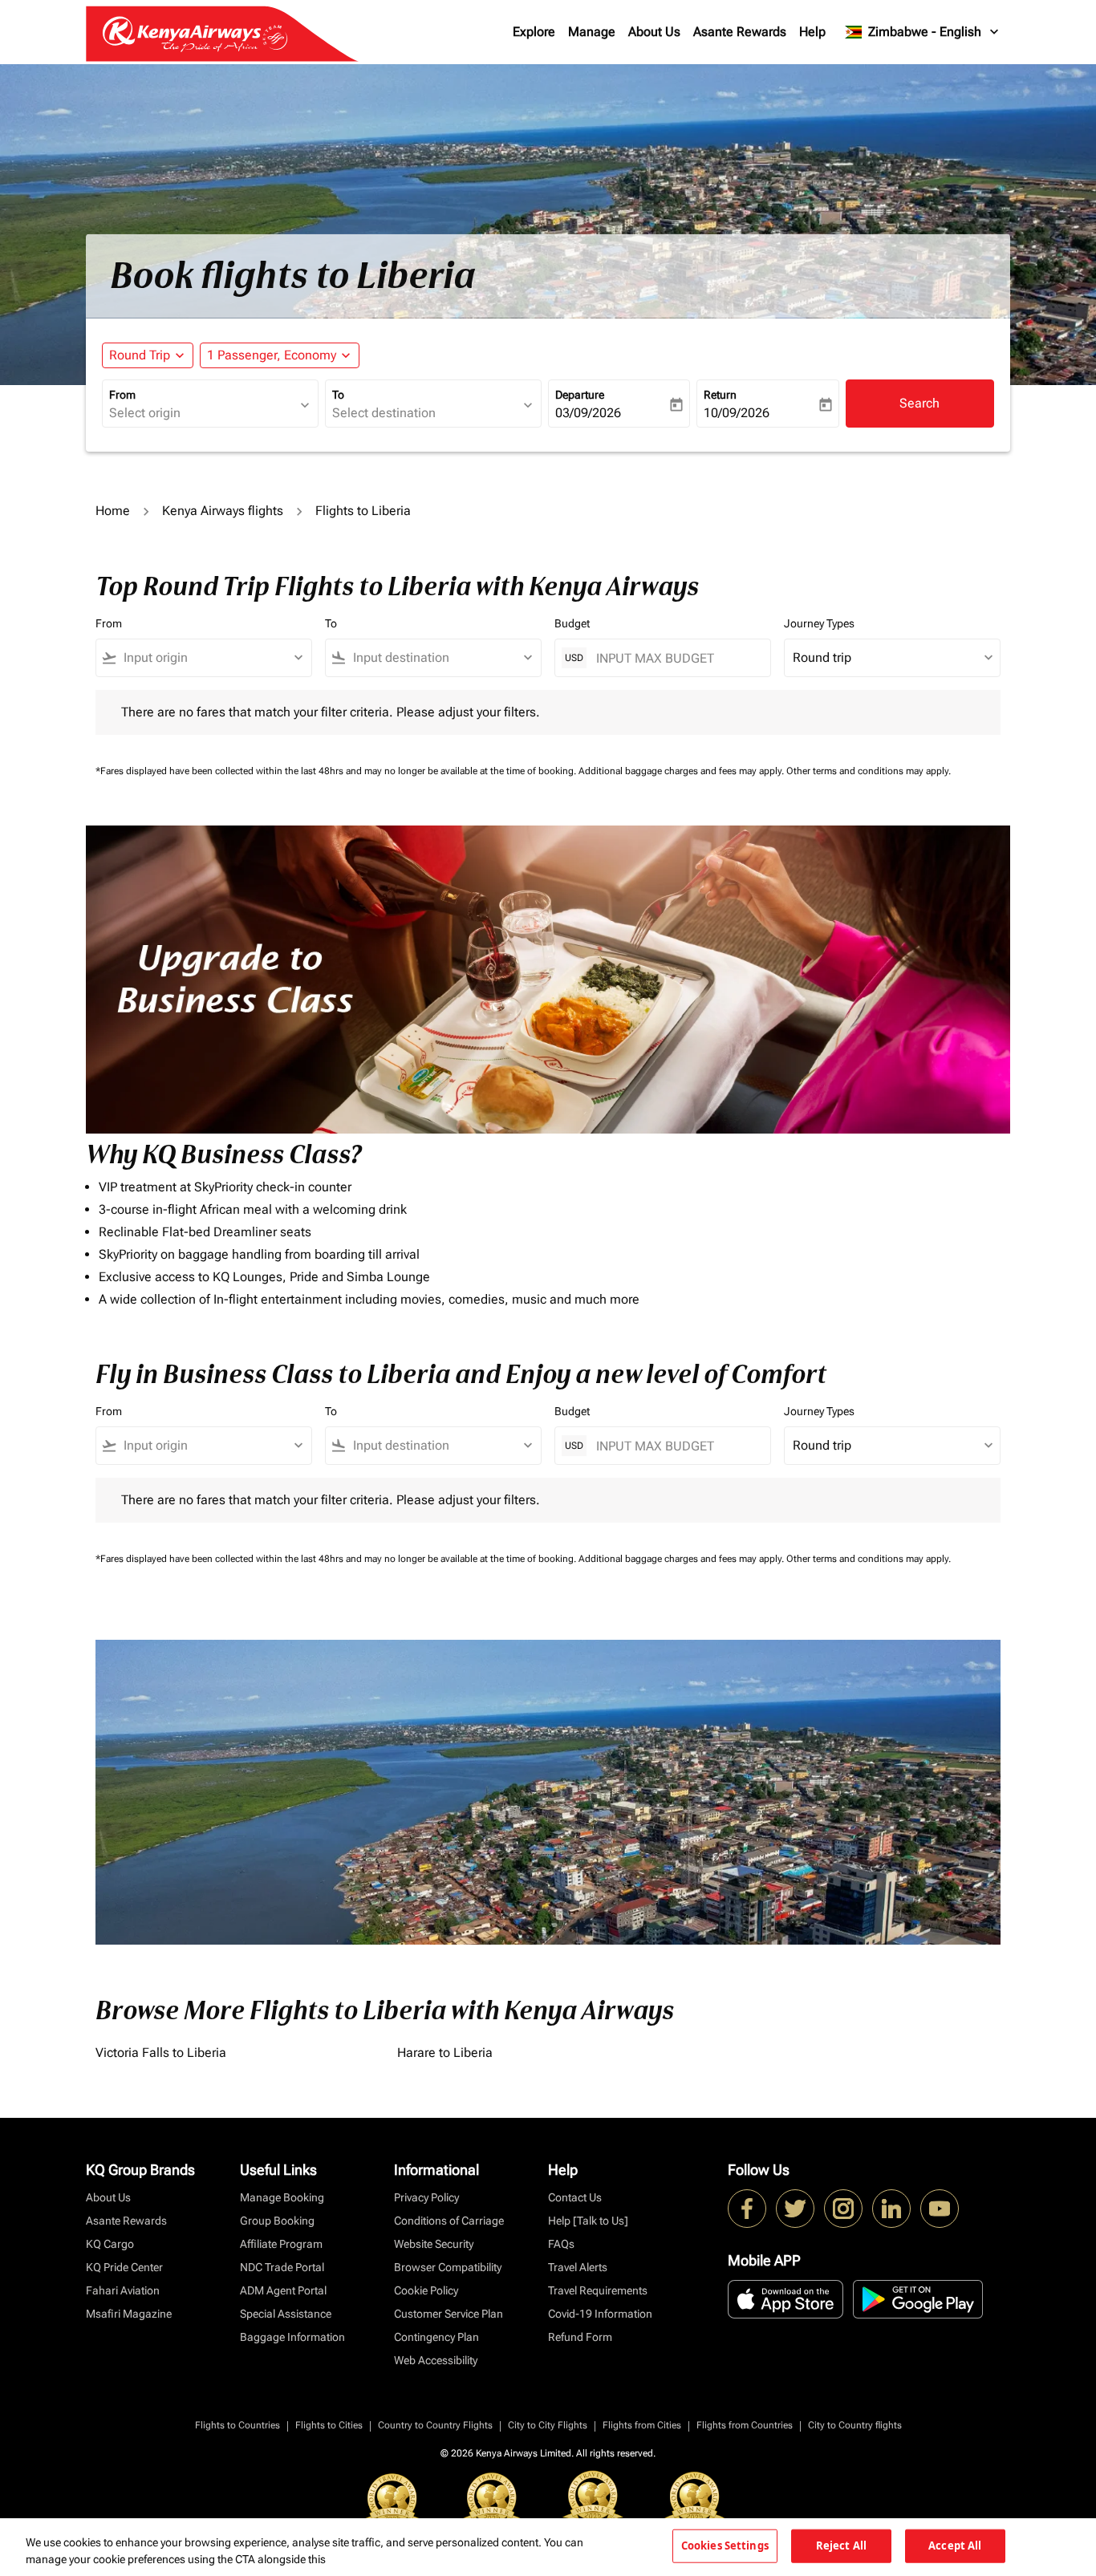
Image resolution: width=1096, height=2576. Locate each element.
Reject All (841, 2546)
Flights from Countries (745, 2425)
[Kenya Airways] (747, 2209)
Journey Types (819, 623)
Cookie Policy (426, 2290)
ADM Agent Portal (283, 2290)
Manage (592, 32)
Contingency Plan (436, 2337)
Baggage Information (292, 2337)
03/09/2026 (588, 413)
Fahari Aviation (123, 2290)
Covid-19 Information (600, 2314)
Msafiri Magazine (129, 2314)
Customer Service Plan (449, 2314)
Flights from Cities (642, 2425)
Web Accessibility (436, 2360)
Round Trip (140, 355)
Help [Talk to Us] (588, 2221)
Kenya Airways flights (223, 511)
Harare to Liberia (445, 2053)
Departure (580, 395)
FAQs (561, 2244)
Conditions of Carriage (449, 2221)
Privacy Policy (426, 2197)
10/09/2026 (737, 413)
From (122, 395)
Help (812, 32)
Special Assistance (286, 2314)
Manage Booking (282, 2197)
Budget (572, 623)
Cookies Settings (725, 2546)
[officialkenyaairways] (843, 2209)
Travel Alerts (578, 2267)
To (338, 395)
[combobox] (202, 413)
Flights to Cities (329, 2425)
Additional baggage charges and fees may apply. (682, 771)
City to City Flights (548, 2425)
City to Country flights (855, 2425)
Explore (534, 32)
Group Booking (277, 2221)
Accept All (955, 2546)
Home (113, 511)
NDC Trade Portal (282, 2267)
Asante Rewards (740, 32)
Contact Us (575, 2197)
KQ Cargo (110, 2244)
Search (919, 403)
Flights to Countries (237, 2425)
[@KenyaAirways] (795, 2209)
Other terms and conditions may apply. (869, 771)
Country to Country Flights (435, 2425)
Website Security (434, 2244)
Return (720, 395)
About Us (654, 32)
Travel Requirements (598, 2290)
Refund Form (580, 2337)
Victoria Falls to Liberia (161, 2053)
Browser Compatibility (448, 2267)
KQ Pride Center (124, 2267)
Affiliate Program (281, 2244)
